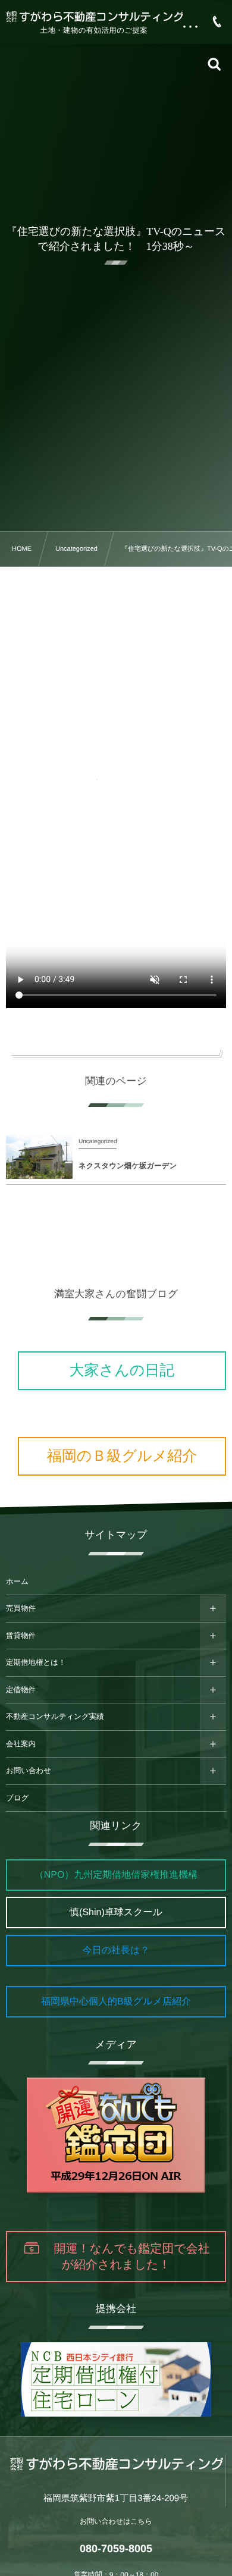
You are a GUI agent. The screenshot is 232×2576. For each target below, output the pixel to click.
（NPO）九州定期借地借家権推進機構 (116, 1875)
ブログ (17, 1798)
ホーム (17, 1582)
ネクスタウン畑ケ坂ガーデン (128, 1166)
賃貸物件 (21, 1636)
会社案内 (21, 1744)
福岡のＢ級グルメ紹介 (122, 1456)
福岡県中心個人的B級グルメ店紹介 (116, 2002)
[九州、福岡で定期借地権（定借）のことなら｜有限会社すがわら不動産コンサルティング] (94, 16)
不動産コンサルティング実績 (55, 1717)
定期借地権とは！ (36, 1662)
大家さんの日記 (122, 1370)
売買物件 (21, 1608)
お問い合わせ (29, 1771)
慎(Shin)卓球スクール (116, 1913)
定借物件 (21, 1690)
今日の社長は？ (116, 1951)
